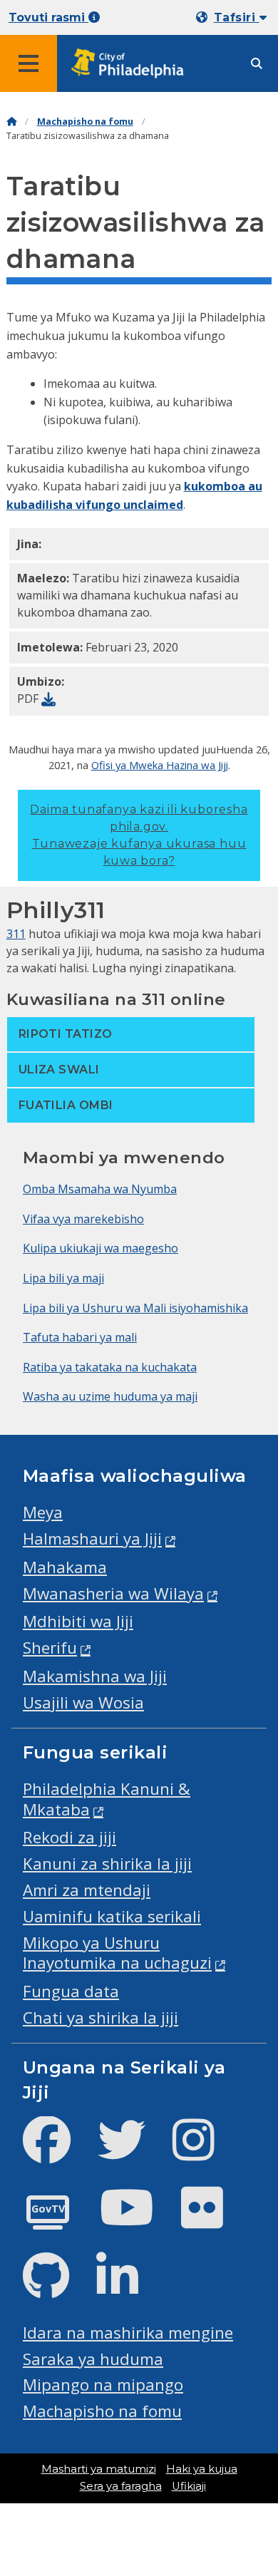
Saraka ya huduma (93, 2359)
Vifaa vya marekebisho (83, 1219)
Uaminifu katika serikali (112, 1916)
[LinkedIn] (129, 2288)
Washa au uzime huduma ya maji (110, 1396)
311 (16, 934)
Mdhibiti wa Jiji (78, 1621)
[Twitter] (133, 2152)
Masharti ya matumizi (99, 2469)
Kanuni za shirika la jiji (107, 1864)
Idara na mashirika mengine (128, 2333)
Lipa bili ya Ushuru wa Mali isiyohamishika (135, 1308)
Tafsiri (237, 17)
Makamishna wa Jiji (95, 1676)
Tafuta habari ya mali (80, 1337)
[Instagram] (205, 2152)
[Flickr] (213, 2219)
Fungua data (71, 1991)
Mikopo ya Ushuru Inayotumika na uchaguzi (117, 1953)
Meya (43, 1512)
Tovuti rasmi (48, 17)
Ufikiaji (189, 2486)
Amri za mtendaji (87, 1890)
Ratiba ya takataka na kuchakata (110, 1367)
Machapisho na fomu (85, 122)
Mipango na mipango (103, 2385)
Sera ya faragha (121, 2486)
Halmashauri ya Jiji (92, 1539)
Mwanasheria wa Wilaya (113, 1593)
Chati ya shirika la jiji (101, 2018)
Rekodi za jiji (69, 1837)
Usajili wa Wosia (83, 1702)
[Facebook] (58, 2152)
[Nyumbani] (11, 122)
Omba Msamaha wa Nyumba (100, 1189)
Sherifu (50, 1648)
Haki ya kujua (202, 2469)
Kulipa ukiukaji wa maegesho (101, 1248)
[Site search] (257, 64)
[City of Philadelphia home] (132, 64)
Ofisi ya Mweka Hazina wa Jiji (160, 765)
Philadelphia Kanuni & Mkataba (107, 1799)
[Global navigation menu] (29, 63)
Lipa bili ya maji (63, 1278)
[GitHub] (57, 2288)
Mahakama (65, 1567)
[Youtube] (138, 2219)
